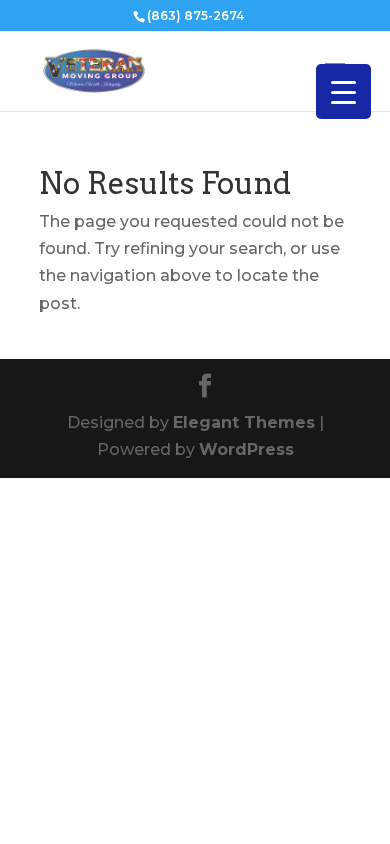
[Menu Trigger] (343, 91)
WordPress (246, 449)
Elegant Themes (244, 422)
